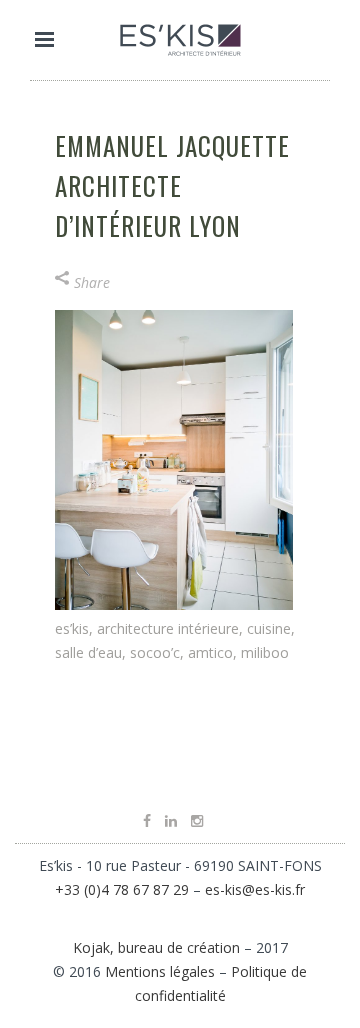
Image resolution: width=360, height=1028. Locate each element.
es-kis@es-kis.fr (255, 889)
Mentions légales (160, 971)
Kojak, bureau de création (158, 947)
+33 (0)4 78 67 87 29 (122, 889)
